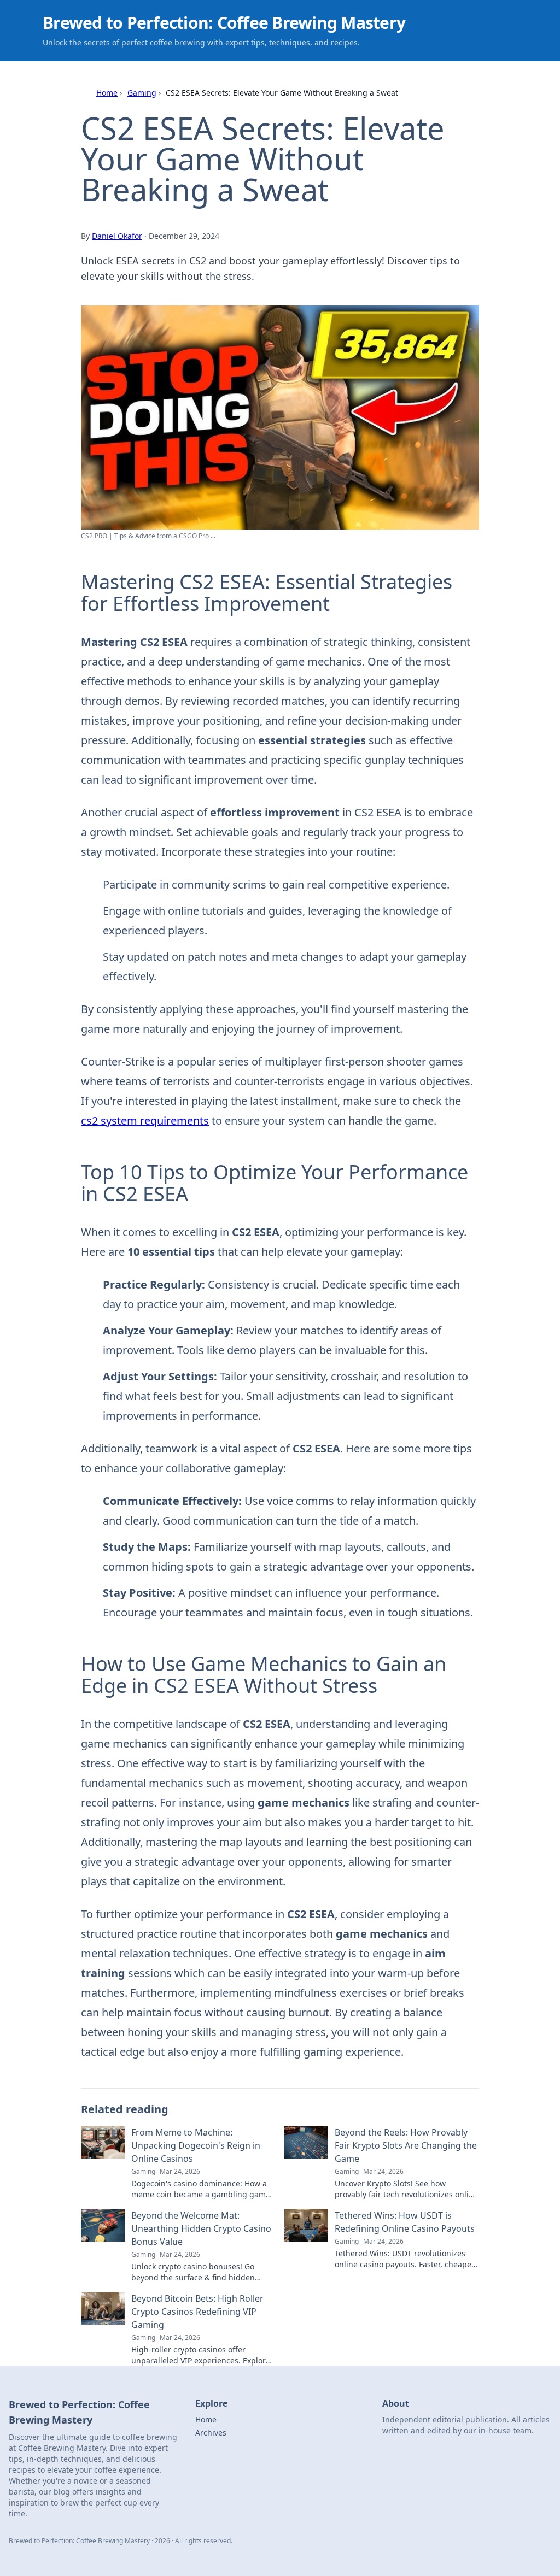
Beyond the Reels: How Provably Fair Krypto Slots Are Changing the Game (406, 2145)
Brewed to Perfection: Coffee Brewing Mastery (224, 23)
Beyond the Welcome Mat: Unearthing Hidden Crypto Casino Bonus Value (201, 2228)
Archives (211, 2433)
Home (107, 93)
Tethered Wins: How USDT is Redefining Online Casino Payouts (405, 2222)
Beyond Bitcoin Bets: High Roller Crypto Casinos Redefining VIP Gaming (197, 2312)
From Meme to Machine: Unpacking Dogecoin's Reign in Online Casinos (196, 2145)
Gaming (142, 93)
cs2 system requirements (145, 1121)
